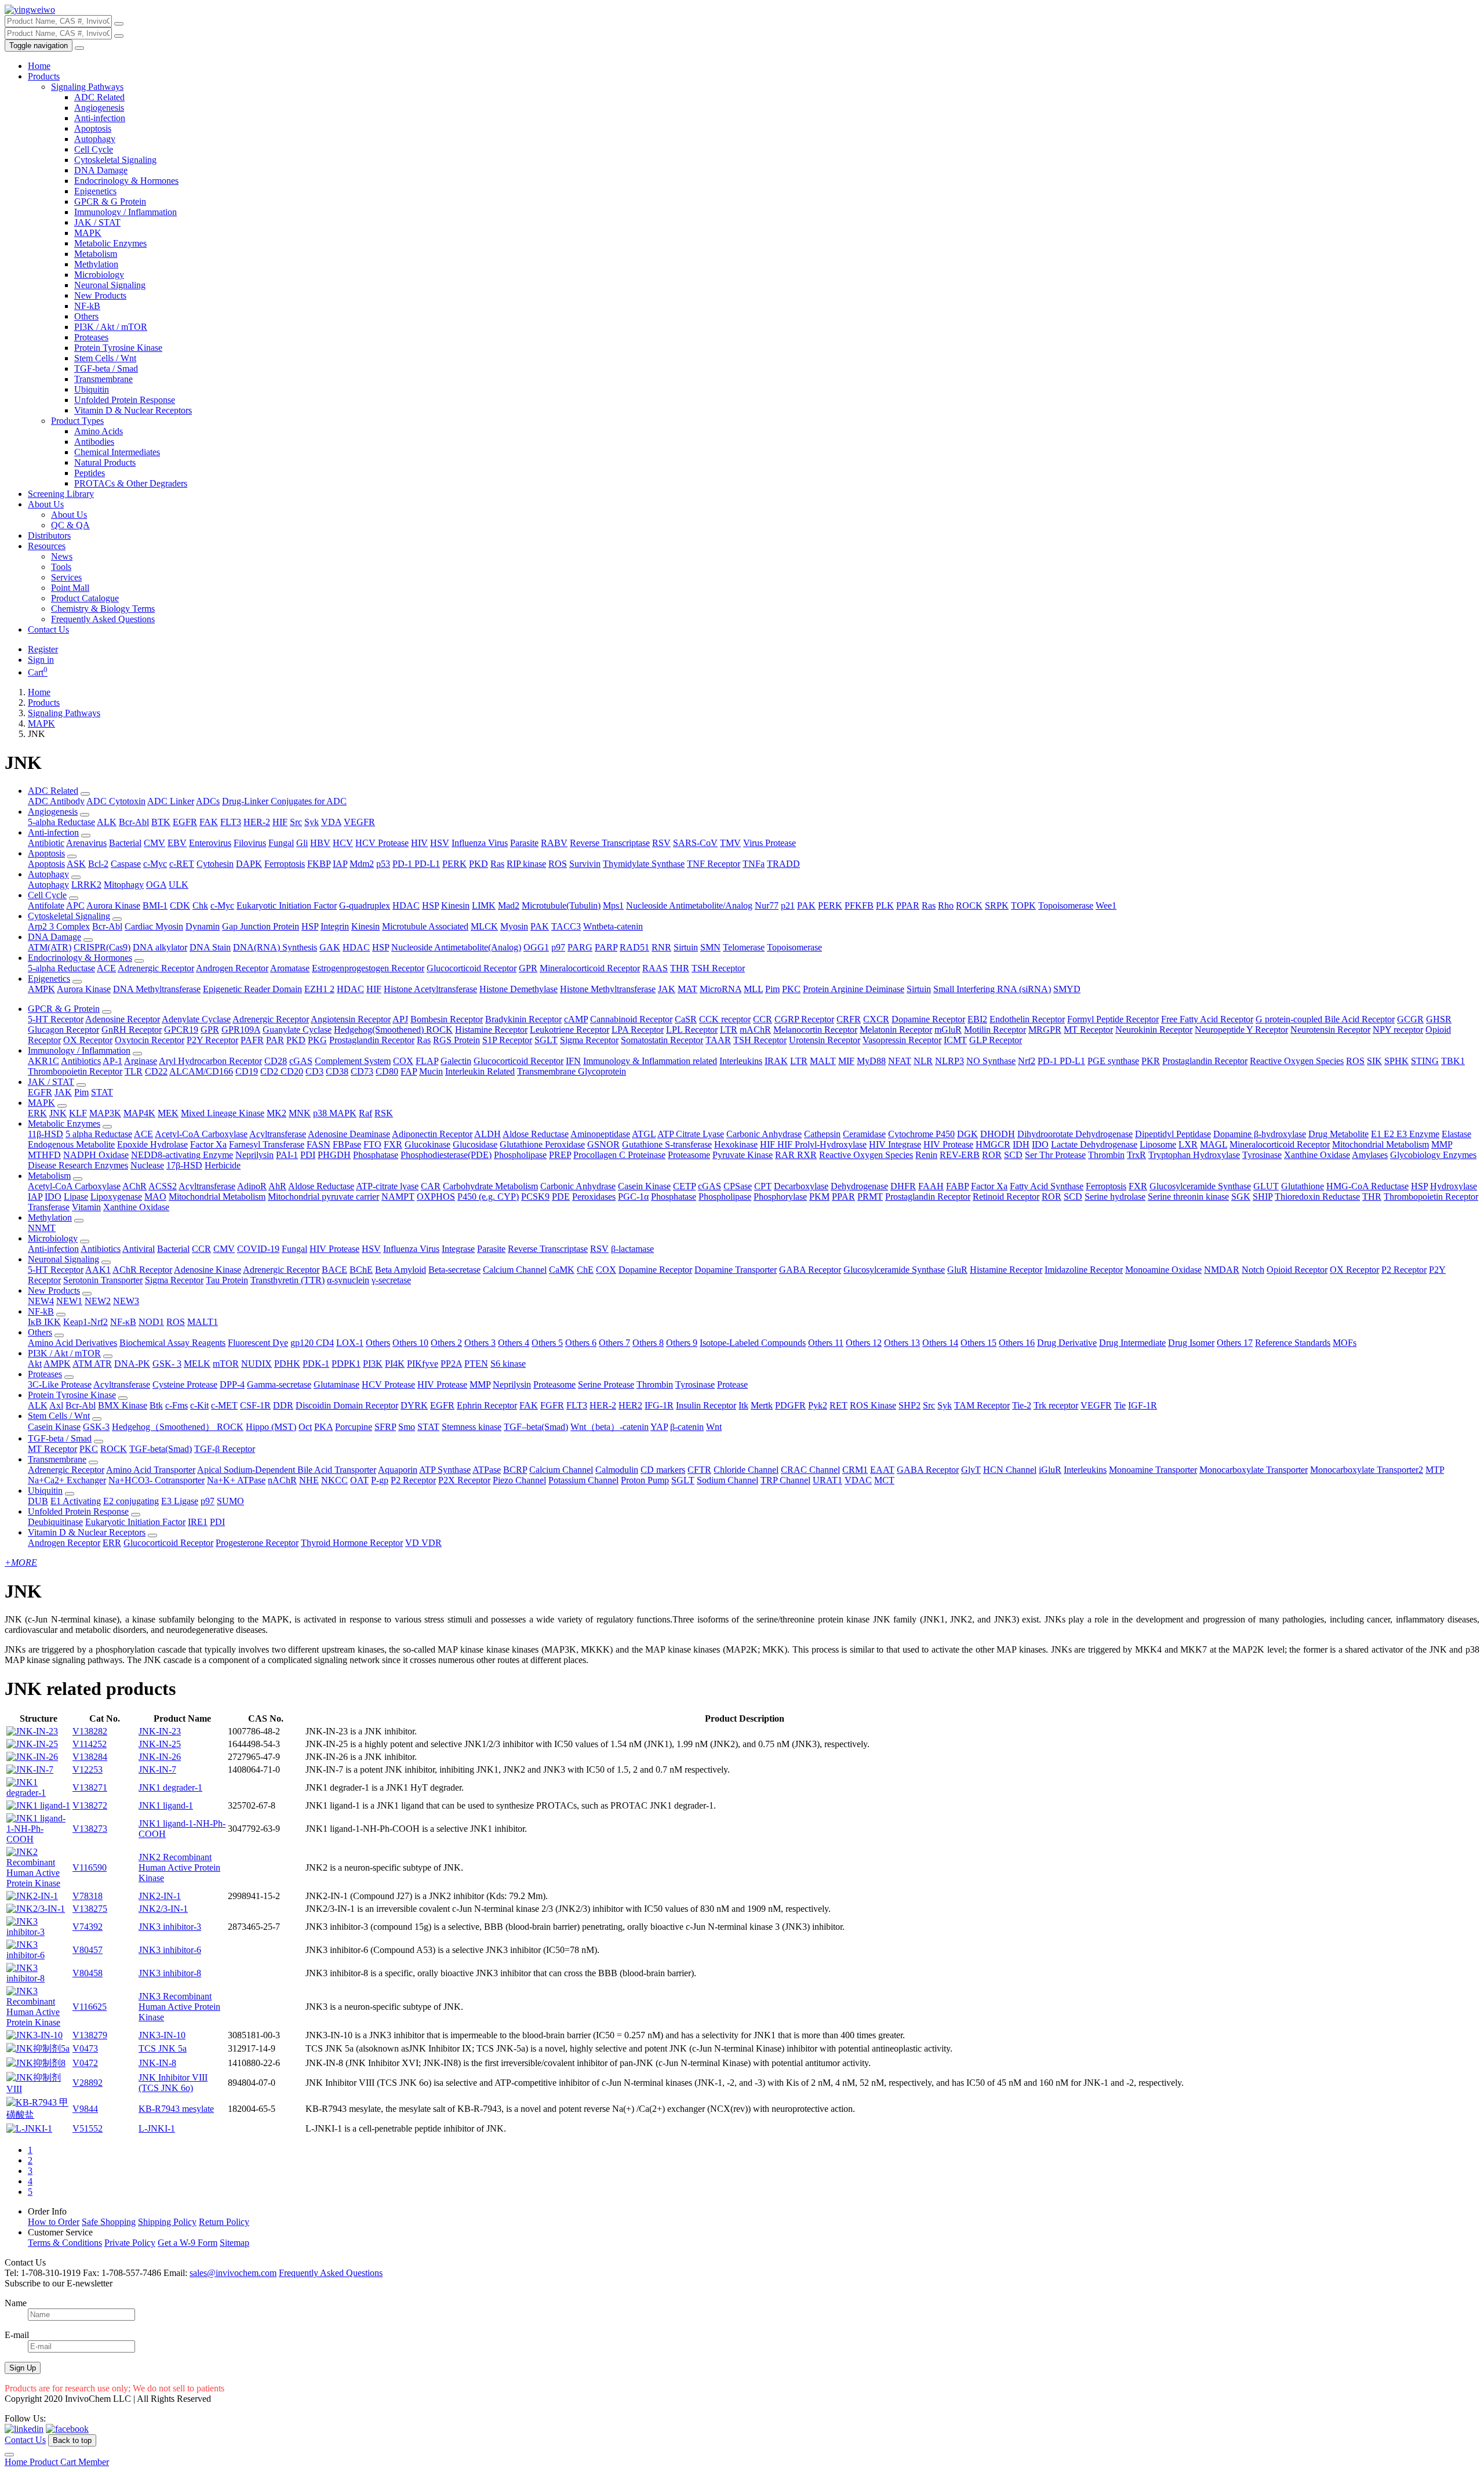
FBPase (347, 1144)
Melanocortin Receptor (815, 1030)
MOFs (1345, 1343)
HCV (343, 843)
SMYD (1067, 989)
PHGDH (334, 1155)
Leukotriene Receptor (570, 1030)
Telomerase (744, 947)
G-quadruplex (365, 905)
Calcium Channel (515, 1270)
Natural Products (105, 462)
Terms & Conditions (65, 2243)
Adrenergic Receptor (156, 968)
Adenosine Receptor (123, 1019)
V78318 (88, 1896)
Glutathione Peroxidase (542, 1144)
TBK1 (1453, 1061)
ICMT (955, 1040)
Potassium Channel (583, 1480)
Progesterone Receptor (257, 1543)
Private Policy (130, 2243)
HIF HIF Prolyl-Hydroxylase (813, 1144)
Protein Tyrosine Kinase (118, 348)
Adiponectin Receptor (432, 1134)
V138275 (90, 1909)
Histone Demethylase (519, 989)
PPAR (908, 905)
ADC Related (99, 97)
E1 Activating (76, 1501)
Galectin (456, 1061)
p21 (788, 905)
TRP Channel (785, 1480)
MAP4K (139, 1113)
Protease (732, 1384)
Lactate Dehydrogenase (1094, 1144)
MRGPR (1045, 1030)
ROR (992, 1155)
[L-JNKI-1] (29, 2128)
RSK (384, 1113)
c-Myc (155, 864)
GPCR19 (181, 1030)
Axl (56, 1405)
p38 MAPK (335, 1113)
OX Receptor (88, 1040)
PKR (1151, 1061)
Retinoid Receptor (1006, 1197)
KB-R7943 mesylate (176, 2109)
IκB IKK (44, 1322)
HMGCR (993, 1144)
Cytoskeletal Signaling (115, 160)
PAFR (252, 1040)
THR (680, 968)
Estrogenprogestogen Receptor (368, 968)
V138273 (90, 1829)
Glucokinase (428, 1144)
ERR (112, 1543)
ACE (106, 968)
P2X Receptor (464, 1480)
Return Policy (224, 2222)
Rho (946, 905)
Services (66, 577)
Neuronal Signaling (110, 285)
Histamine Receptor (491, 1030)
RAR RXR (796, 1155)
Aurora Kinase (113, 905)
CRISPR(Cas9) (102, 947)
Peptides (90, 473)
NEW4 (41, 1301)
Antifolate (46, 905)
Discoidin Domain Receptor (347, 1405)
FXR (393, 1144)
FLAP (427, 1061)
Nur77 (767, 905)
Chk (200, 905)
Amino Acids (99, 431)
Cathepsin (822, 1134)
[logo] (30, 10)
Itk (743, 1405)
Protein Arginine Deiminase (854, 989)
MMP (1442, 1144)
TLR (134, 1071)
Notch (1253, 1270)
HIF (280, 822)
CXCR (876, 1019)
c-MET (224, 1405)
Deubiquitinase (55, 1522)
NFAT (900, 1061)
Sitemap (234, 2243)
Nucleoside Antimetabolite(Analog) (456, 947)
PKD (479, 864)
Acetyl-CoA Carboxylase (201, 1134)
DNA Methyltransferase (157, 989)
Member (94, 2462)
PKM (819, 1197)
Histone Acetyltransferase (430, 989)
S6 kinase (508, 1364)
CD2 (270, 1071)
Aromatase (290, 968)
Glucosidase (475, 1144)
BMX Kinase (123, 1405)
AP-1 (112, 1061)
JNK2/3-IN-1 (163, 1909)
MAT (688, 989)
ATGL (644, 1134)
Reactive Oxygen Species (1297, 1061)
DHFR (903, 1186)
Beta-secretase (454, 1270)
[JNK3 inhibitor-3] (38, 1932)
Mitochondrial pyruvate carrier (323, 1197)
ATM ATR (92, 1364)
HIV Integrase (895, 1144)
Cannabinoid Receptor (631, 1019)
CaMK (562, 1270)
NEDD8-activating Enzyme (182, 1155)
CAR (431, 1186)
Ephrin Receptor (487, 1405)
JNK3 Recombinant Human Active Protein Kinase (179, 2007)
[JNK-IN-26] (32, 1757)
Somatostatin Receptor (662, 1040)
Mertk (762, 1405)
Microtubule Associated (425, 926)
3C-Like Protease (60, 1384)
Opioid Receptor (1297, 1270)
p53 (383, 864)
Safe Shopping (109, 2222)
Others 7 (614, 1343)
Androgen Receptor (232, 968)
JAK (667, 989)
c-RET (182, 864)
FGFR (552, 1405)
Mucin (431, 1071)
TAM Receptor (982, 1405)
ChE (585, 1270)
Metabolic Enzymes (110, 243)
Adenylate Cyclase (196, 1019)
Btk (156, 1405)
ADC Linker (171, 801)
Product (45, 2462)
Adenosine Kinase (208, 1270)
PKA (323, 1427)
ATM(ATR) (50, 947)
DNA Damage (101, 170)
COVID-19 (258, 1249)
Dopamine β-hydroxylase (1260, 1134)
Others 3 (480, 1343)
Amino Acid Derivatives (72, 1343)
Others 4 (514, 1343)
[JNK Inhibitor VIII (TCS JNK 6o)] (38, 2089)
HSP (430, 905)
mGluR (948, 1030)
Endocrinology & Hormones (126, 181)
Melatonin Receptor (896, 1030)
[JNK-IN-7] (30, 1769)
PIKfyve (423, 1364)
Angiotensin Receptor (351, 1019)
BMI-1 (155, 905)
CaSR (686, 1019)
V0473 (85, 2048)
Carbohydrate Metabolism (490, 1186)
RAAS (655, 968)
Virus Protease (770, 843)
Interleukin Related (480, 1071)
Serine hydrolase (1115, 1197)
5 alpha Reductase (99, 1134)
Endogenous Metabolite (71, 1144)
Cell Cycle (94, 149)
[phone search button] (119, 36)
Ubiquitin (92, 389)
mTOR (226, 1364)
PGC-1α (633, 1197)
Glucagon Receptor (63, 1030)
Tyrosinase (1262, 1155)
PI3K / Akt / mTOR (111, 327)
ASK (76, 864)
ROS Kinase (873, 1405)
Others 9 (682, 1343)
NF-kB (87, 306)
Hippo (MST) (271, 1427)
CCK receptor (725, 1019)
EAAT (882, 1470)
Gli (302, 843)
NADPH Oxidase (96, 1155)
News (62, 556)
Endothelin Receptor (1027, 1019)
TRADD (783, 864)
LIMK (484, 905)
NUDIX (257, 1364)
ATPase (487, 1470)
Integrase (458, 1249)
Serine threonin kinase (1188, 1197)
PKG (317, 1040)
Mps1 (613, 905)
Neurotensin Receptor (1330, 1030)
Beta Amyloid (401, 1270)
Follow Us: (25, 2418)
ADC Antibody (56, 801)
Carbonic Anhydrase (764, 1134)
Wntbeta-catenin (613, 926)
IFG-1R (659, 1405)
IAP (340, 864)
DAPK (249, 864)
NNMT (42, 1228)
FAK (209, 822)
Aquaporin (398, 1470)
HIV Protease (948, 1144)
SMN (710, 947)
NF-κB (123, 1322)
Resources (47, 546)
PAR (275, 1040)
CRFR (849, 1019)
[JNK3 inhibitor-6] (38, 1955)
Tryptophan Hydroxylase (1194, 1155)
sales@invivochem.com (233, 2273)
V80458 (88, 1973)
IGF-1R (1143, 1405)
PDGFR (790, 1405)
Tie (1120, 1405)
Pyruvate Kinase (743, 1155)
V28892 (88, 2083)
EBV (177, 843)
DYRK (414, 1405)
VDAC (858, 1480)
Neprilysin (254, 1155)
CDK (180, 905)
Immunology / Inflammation (126, 212)
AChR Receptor (142, 1270)
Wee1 (1106, 905)
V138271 (90, 1787)
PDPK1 (346, 1364)
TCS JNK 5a (163, 2048)
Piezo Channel (519, 1480)
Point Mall (70, 588)
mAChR (755, 1030)
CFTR (699, 1470)
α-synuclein (348, 1280)
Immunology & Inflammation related (650, 1061)
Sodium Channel (728, 1480)
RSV (661, 843)
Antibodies (94, 442)
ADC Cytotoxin (116, 801)
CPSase (738, 1186)
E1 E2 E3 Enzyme (1405, 1134)
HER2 (630, 1405)
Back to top (72, 2440)
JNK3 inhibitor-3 (170, 1927)
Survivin (585, 864)
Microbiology (99, 275)
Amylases (1370, 1155)
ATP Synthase (445, 1470)
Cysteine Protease (185, 1384)
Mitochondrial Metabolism (1381, 1144)
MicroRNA (721, 989)
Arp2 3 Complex (59, 926)
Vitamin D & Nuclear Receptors (133, 410)
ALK (107, 822)
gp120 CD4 (312, 1343)
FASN (319, 1144)
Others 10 (410, 1343)
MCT (884, 1480)
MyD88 (871, 1061)
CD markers (663, 1470)
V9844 (85, 2109)
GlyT (971, 1470)
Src (296, 822)
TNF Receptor (714, 864)
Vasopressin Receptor (902, 1040)
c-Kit (199, 1405)
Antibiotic (46, 843)
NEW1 (69, 1301)
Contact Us (48, 629)
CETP (684, 1186)
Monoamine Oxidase (1163, 1270)
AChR (134, 1186)
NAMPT (398, 1197)
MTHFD (44, 1155)
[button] (85, 794)
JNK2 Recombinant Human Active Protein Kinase (179, 1867)
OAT (359, 1480)
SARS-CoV (695, 843)
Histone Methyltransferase (608, 989)
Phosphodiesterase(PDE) (446, 1155)
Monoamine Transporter (1153, 1470)
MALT (823, 1061)
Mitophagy (124, 885)
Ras (497, 864)
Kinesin (455, 905)
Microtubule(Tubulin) (561, 905)
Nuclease (147, 1165)
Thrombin (1106, 1155)
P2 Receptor (1404, 1270)
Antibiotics (81, 1061)
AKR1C (43, 1061)
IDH (1021, 1144)
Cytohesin (215, 864)
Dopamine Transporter (736, 1270)
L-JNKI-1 (157, 2128)
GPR (528, 968)
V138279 (90, 2035)
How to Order (54, 2222)
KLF (78, 1113)
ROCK (969, 905)
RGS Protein (457, 1040)
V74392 (88, 1927)
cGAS (301, 1061)
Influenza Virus (480, 843)
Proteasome (689, 1155)
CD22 (156, 1071)
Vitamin (86, 1207)
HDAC (406, 905)
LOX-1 (350, 1343)
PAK (806, 905)
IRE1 (198, 1522)
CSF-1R (255, 1405)
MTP (1435, 1470)
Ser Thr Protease (1055, 1155)
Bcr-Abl (134, 822)
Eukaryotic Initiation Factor (287, 905)
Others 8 (648, 1343)
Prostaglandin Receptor (372, 1040)
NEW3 (126, 1301)
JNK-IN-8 (157, 2063)
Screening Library (61, 494)
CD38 (337, 1071)
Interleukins (741, 1061)
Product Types (77, 421)
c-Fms (177, 1405)
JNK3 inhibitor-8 (170, 1973)
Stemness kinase (472, 1427)
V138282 (90, 1731)
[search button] (119, 24)
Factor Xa (208, 1144)
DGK (967, 1134)
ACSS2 (163, 1186)
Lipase (76, 1197)
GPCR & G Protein (110, 202)
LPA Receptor (638, 1030)
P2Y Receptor (212, 1040)
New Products (100, 295)
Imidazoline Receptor (1084, 1270)
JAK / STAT (97, 222)
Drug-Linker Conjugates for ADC (284, 801)
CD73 (362, 1071)
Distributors (49, 536)
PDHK (287, 1364)
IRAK (776, 1061)
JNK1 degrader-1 (170, 1787)
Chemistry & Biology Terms (103, 609)
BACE (334, 1270)
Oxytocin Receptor (150, 1040)
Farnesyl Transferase (267, 1144)
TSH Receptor (718, 968)
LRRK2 (86, 885)
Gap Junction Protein (261, 926)
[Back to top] (9, 2455)
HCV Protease (382, 843)
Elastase (1456, 1134)
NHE (309, 1480)
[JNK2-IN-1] (32, 1896)
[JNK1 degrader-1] (38, 1793)
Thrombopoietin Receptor (75, 1071)
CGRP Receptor (804, 1019)
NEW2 (98, 1301)
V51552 (88, 2128)
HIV (419, 843)
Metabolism (96, 254)
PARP (606, 947)
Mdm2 (362, 864)
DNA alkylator (160, 947)
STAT (102, 1092)
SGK (1241, 1197)
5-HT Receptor (56, 1019)
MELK (197, 1364)
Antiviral (139, 1249)
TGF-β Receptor (225, 1449)
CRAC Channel (810, 1470)
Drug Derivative (1067, 1343)
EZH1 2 (319, 989)
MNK (300, 1113)
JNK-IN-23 (160, 1731)
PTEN (476, 1364)
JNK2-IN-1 (160, 1896)
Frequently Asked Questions (103, 619)
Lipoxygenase (116, 1197)
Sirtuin (686, 947)
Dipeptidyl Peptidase (1173, 1134)
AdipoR (252, 1186)
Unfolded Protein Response (125, 400)
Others (86, 316)
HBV (320, 843)
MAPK (88, 233)
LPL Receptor (692, 1030)
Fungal (281, 843)
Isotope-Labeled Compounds (753, 1343)
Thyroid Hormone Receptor (352, 1543)
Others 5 (547, 1343)
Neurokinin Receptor (1154, 1030)
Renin (926, 1155)
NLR (923, 1061)
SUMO (230, 1501)
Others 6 (581, 1343)
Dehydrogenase (859, 1186)
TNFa (754, 864)
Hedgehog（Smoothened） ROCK (178, 1427)
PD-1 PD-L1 (416, 864)
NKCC (334, 1480)
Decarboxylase (801, 1186)
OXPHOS (436, 1197)
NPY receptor (1398, 1030)
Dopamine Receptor (928, 1019)
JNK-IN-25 (160, 1744)
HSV (440, 843)
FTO (372, 1144)
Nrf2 (1027, 1061)
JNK (58, 1113)
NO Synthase (991, 1061)
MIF (846, 1061)
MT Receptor (1088, 1030)
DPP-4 (232, 1384)
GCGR (1410, 1019)
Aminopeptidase (600, 1134)
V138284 (90, 1757)
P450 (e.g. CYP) (488, 1197)
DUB (38, 1501)
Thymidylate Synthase (644, 864)
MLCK (484, 926)
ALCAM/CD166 (201, 1071)
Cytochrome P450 (921, 1134)
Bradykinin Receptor (523, 1019)
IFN (573, 1061)
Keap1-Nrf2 (86, 1322)
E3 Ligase (180, 1501)
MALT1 (203, 1322)
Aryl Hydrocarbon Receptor (210, 1061)
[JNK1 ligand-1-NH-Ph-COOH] (38, 1839)
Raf (365, 1113)
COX (403, 1061)
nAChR (282, 1480)
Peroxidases (594, 1197)
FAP (409, 1071)
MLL (753, 989)
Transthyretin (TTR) (288, 1280)
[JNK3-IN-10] (34, 2035)
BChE (361, 1270)
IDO (1040, 1144)
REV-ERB (960, 1155)
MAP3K (105, 1113)
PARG (580, 947)
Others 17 (1235, 1343)
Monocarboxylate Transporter (1254, 1470)
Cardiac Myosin (154, 926)
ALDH (488, 1134)
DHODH (998, 1134)
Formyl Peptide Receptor (1113, 1019)
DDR (283, 1405)
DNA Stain (210, 947)
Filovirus (250, 843)
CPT (763, 1186)
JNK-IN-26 (160, 1757)
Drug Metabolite (1338, 1134)
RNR (661, 947)
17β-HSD (184, 1165)
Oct (305, 1427)
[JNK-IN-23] (32, 1731)
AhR (277, 1186)
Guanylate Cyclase (297, 1030)
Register (43, 649)
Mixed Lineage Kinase (223, 1113)
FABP (957, 1186)
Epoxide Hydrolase (152, 1144)
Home (39, 66)
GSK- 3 (167, 1364)
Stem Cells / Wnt (105, 358)
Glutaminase (337, 1384)
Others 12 (864, 1343)
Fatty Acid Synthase (1047, 1186)
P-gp (380, 1480)
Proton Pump (645, 1480)
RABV (554, 843)
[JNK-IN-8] (36, 2063)
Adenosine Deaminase (349, 1134)
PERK (454, 864)
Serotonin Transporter (103, 1280)
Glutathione (1303, 1186)
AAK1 (98, 1270)
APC (75, 905)
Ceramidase (864, 1134)
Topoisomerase (1066, 905)
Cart (38, 672)
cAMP (576, 1019)
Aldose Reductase (536, 1134)
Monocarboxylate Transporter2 (1367, 1470)
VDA (331, 822)
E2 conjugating (131, 1501)
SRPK (997, 905)
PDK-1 (316, 1364)
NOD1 (151, 1322)
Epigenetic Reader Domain (252, 989)
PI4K (395, 1364)
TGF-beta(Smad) (161, 1449)
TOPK (1023, 905)
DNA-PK (132, 1364)
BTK (161, 822)
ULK (179, 885)
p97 (558, 947)
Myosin (514, 926)
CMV (154, 843)
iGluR (1050, 1470)
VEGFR (359, 822)
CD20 (292, 1071)
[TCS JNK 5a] (38, 2048)
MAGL (1214, 1144)
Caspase (126, 864)
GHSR (1439, 1019)
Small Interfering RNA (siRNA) (992, 989)
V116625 (90, 2007)
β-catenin (687, 1427)
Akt (35, 1364)
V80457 (88, 1950)
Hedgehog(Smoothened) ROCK (393, 1030)
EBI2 (977, 1019)
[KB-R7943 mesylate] (38, 2115)
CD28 (276, 1061)
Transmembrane (103, 379)
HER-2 (257, 822)
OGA (156, 885)
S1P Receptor (507, 1040)
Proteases (91, 337)
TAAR (718, 1040)
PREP (560, 1155)
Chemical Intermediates (117, 452)
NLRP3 (950, 1061)
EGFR (185, 822)
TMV (730, 843)
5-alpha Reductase (61, 822)
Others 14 (940, 1343)
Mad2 (509, 905)
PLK (885, 905)
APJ (400, 1019)
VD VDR (423, 1543)
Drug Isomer (1191, 1343)
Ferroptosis (285, 864)
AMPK (41, 989)
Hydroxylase (1454, 1186)
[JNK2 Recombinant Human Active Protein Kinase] (38, 1883)
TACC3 (566, 926)
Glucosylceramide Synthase (1200, 1186)
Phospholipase (520, 1155)
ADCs (208, 801)
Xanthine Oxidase (1317, 1155)
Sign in (41, 660)
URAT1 (828, 1480)
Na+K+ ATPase (236, 1480)
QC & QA (70, 525)
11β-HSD (46, 1134)
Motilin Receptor (995, 1030)
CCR (763, 1019)
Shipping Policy (167, 2222)
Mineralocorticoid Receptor (590, 968)
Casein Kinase (644, 1186)
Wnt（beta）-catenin (610, 1427)
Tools (61, 567)
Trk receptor (1056, 1405)
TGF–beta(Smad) (536, 1427)
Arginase (141, 1061)
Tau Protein (227, 1280)
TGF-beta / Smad (106, 369)
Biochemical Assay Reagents (172, 1343)
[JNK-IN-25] (32, 1744)
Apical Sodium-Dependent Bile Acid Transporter (287, 1470)
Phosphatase (376, 1155)
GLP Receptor (996, 1040)
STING (1425, 1061)
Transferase (49, 1207)
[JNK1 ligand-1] (38, 1805)
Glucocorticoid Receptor (472, 968)
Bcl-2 (98, 864)
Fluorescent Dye (258, 1343)
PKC (791, 989)
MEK (168, 1113)
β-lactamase (632, 1249)
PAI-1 (287, 1155)
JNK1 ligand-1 (166, 1805)
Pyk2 (818, 1405)
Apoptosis (93, 128)
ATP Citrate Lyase (691, 1134)
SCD (1013, 1155)
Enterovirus (210, 843)
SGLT (546, 1040)
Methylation (96, 264)
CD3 (314, 1071)
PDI (308, 1155)
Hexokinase (736, 1144)
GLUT (1266, 1186)
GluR (957, 1270)
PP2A (451, 1364)
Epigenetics (95, 191)
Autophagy (95, 139)
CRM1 (855, 1470)
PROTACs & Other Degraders (131, 483)
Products (44, 76)
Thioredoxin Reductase (1317, 1197)
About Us (46, 504)
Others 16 (1017, 1343)
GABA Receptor (810, 1270)
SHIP (1263, 1197)
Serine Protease (606, 1384)
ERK (37, 1113)
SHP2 (910, 1405)
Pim (772, 989)
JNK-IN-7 (157, 1769)
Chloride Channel (746, 1470)
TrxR (1136, 1155)
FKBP (319, 864)
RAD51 (634, 947)
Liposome (1158, 1144)
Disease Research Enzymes (78, 1165)
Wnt (714, 1427)
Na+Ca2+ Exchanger (67, 1480)
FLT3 (231, 822)
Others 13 (902, 1343)
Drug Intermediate (1132, 1343)
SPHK (1396, 1061)
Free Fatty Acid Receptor (1207, 1019)
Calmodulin (617, 1470)
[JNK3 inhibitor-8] (38, 1978)
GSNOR (603, 1144)
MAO (155, 1197)
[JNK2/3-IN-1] (36, 1909)
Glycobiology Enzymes (1433, 1155)
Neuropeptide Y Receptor (1241, 1030)
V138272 (90, 1805)
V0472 (85, 2063)
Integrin (335, 926)
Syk (312, 822)
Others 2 (446, 1343)
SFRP (385, 1427)
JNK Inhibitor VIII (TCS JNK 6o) (173, 2083)
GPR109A (241, 1030)
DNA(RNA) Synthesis (275, 947)
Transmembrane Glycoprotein (572, 1071)
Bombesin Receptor (447, 1019)
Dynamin (203, 926)
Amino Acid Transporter (151, 1470)
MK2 (277, 1113)
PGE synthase (1113, 1061)
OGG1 (536, 947)
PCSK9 (535, 1197)
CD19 (247, 1071)
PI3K (373, 1364)
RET (839, 1405)
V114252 (90, 1744)
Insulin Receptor (706, 1405)
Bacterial (125, 843)
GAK (330, 947)
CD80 (387, 1071)
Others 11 (826, 1343)
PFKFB (859, 905)
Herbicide (223, 1165)
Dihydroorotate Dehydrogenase (1075, 1134)
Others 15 (979, 1343)
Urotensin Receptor (825, 1040)
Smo (407, 1427)
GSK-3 (96, 1427)
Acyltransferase (278, 1134)
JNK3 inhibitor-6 (170, 1950)
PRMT (870, 1197)
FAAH (931, 1186)
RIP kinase (526, 864)
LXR (1188, 1144)
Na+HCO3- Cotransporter (157, 1480)
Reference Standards (1293, 1343)
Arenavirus (86, 843)
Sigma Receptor (589, 1040)
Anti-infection (100, 118)
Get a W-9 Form (188, 2243)
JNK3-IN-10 (162, 2035)
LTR (729, 1030)
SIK (1374, 1061)
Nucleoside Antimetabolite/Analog (689, 905)
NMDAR (1222, 1270)
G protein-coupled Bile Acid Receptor (1325, 1019)
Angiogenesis (99, 108)
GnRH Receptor (132, 1030)
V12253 (88, 1769)
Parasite (524, 843)
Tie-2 (1022, 1405)
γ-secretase (391, 1280)
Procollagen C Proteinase (619, 1155)
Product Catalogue (85, 598)
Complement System (353, 1061)
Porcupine (354, 1427)
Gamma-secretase (279, 1384)
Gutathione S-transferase (667, 1144)
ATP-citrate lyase (387, 1186)
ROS (558, 864)
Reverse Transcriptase (610, 843)
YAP (659, 1427)
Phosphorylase (780, 1197)
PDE (561, 1197)
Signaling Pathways (87, 87)
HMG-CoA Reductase (1367, 1186)
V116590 (90, 1867)
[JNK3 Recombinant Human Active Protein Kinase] (38, 2022)
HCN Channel (1010, 1470)
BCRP (515, 1470)
